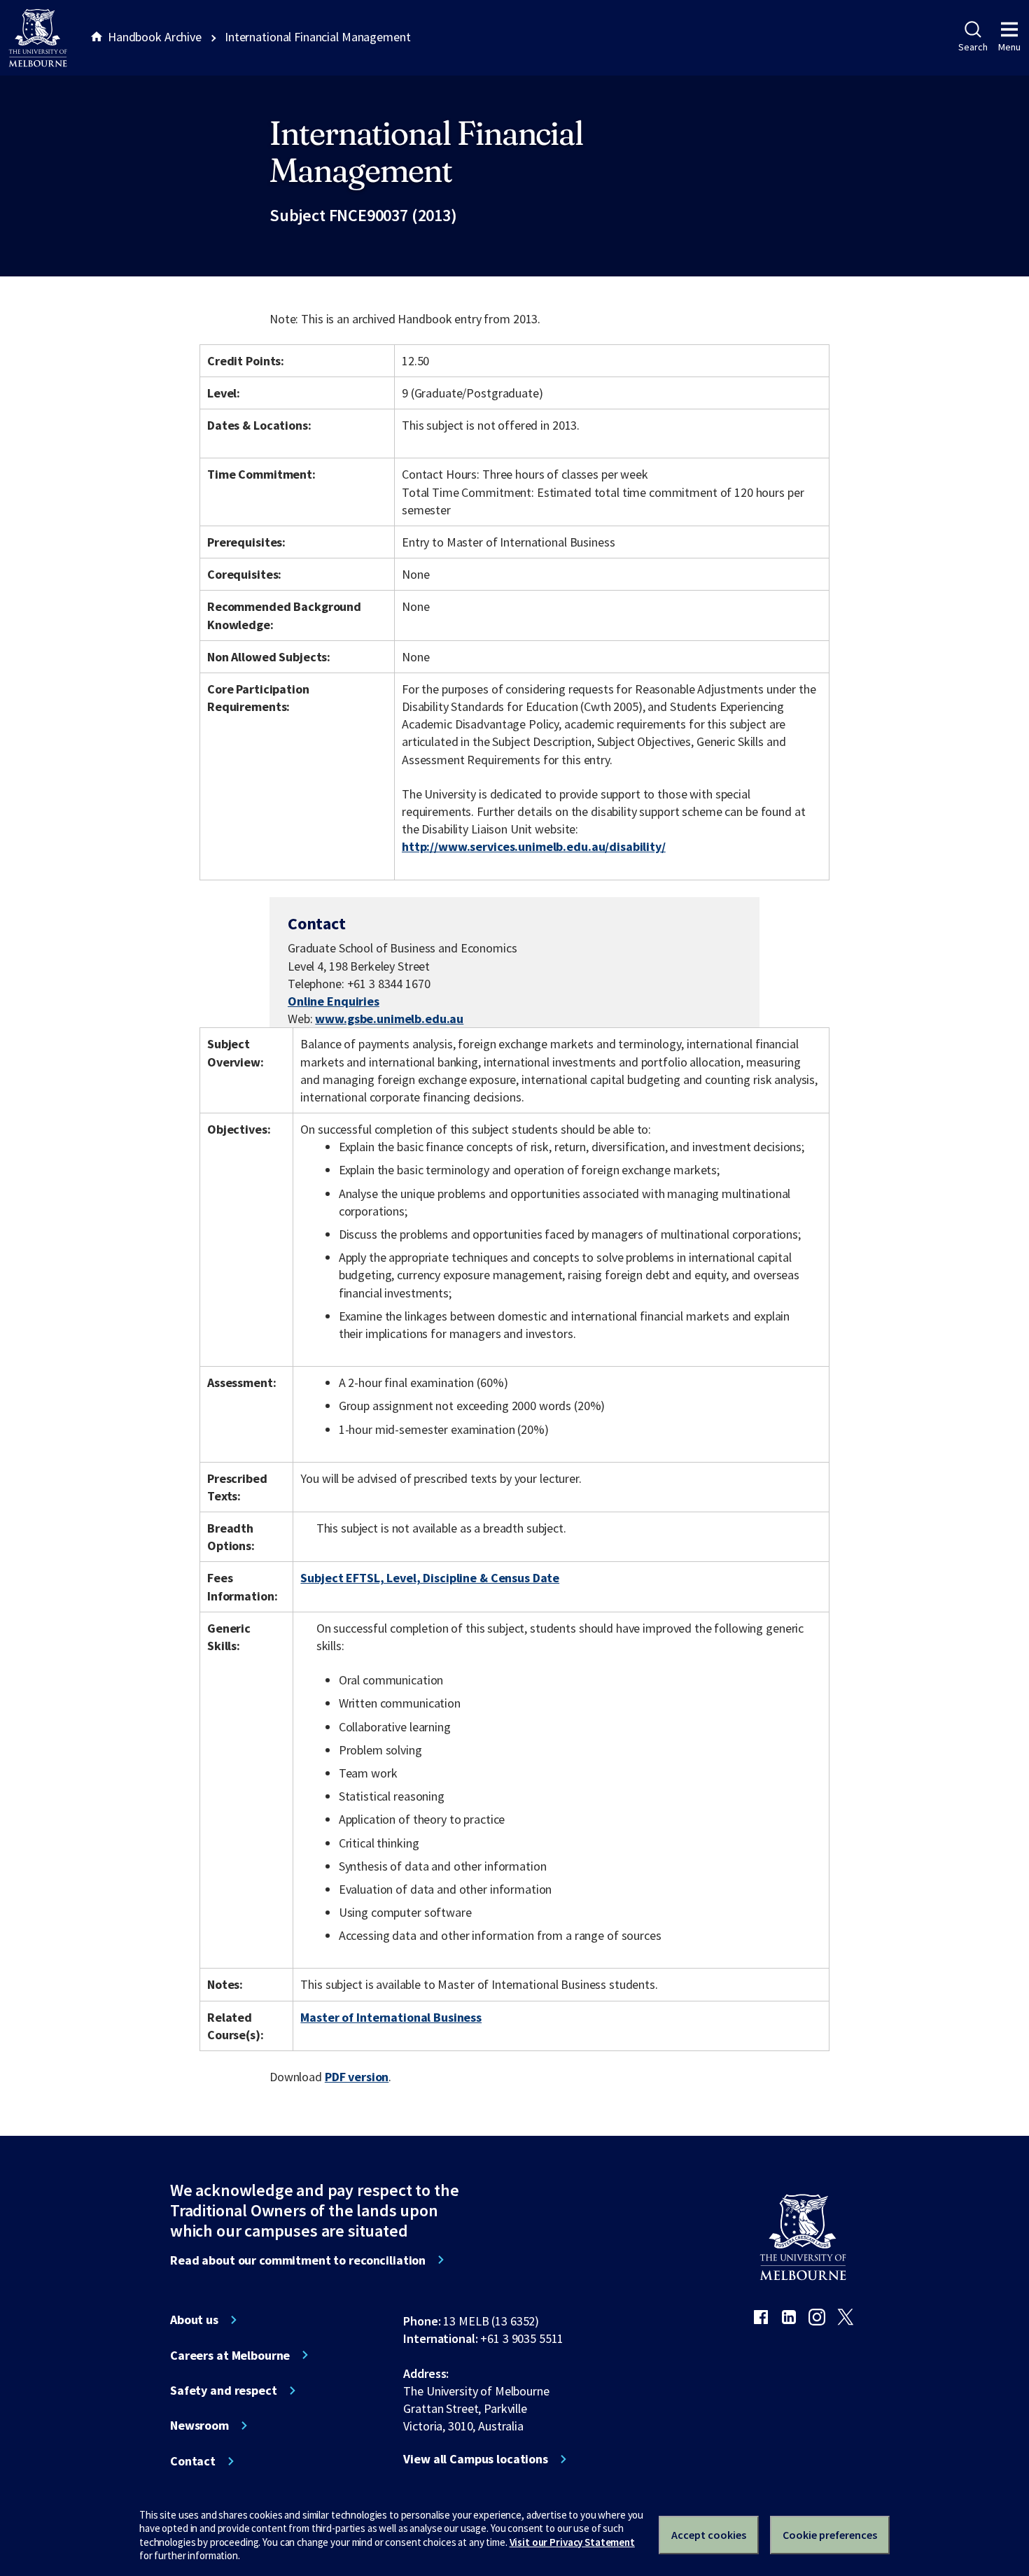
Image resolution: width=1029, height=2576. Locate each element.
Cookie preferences (830, 2535)
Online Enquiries (334, 1001)
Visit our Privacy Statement (572, 2542)
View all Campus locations (476, 2459)
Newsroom (199, 2426)
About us (194, 2320)
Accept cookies (709, 2535)
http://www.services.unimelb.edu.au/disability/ (534, 846)
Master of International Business (391, 2017)
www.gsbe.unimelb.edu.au (389, 1019)
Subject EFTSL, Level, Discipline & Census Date (430, 1578)
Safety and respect (224, 2391)
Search (973, 47)
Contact (193, 2461)
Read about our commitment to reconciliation (298, 2260)
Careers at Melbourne (230, 2356)
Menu (1009, 47)
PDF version (357, 2077)
